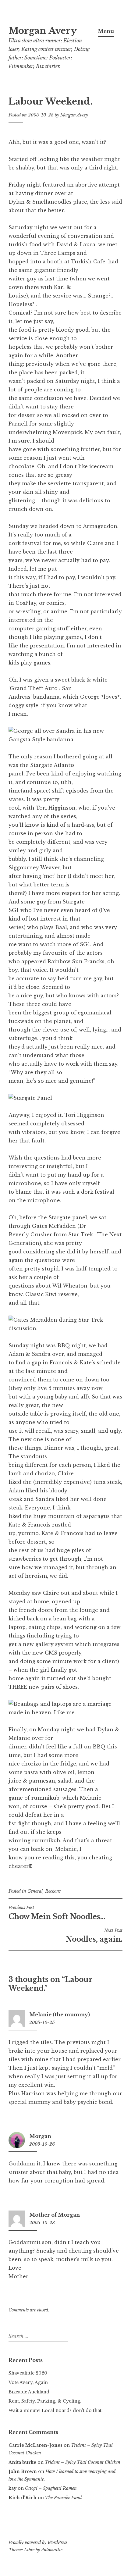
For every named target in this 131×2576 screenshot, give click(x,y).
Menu (106, 31)
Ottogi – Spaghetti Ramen (51, 2488)
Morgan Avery (43, 31)
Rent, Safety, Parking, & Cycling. (45, 2401)
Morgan (40, 2136)
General (35, 1891)
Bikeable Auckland (29, 2392)
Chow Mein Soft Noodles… (57, 1913)
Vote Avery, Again (28, 2382)
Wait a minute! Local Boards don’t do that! (56, 2410)
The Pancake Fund (63, 2498)
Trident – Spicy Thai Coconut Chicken (83, 2462)
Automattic (52, 2550)
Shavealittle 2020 (28, 2373)
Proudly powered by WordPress (38, 2542)
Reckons (53, 1891)
